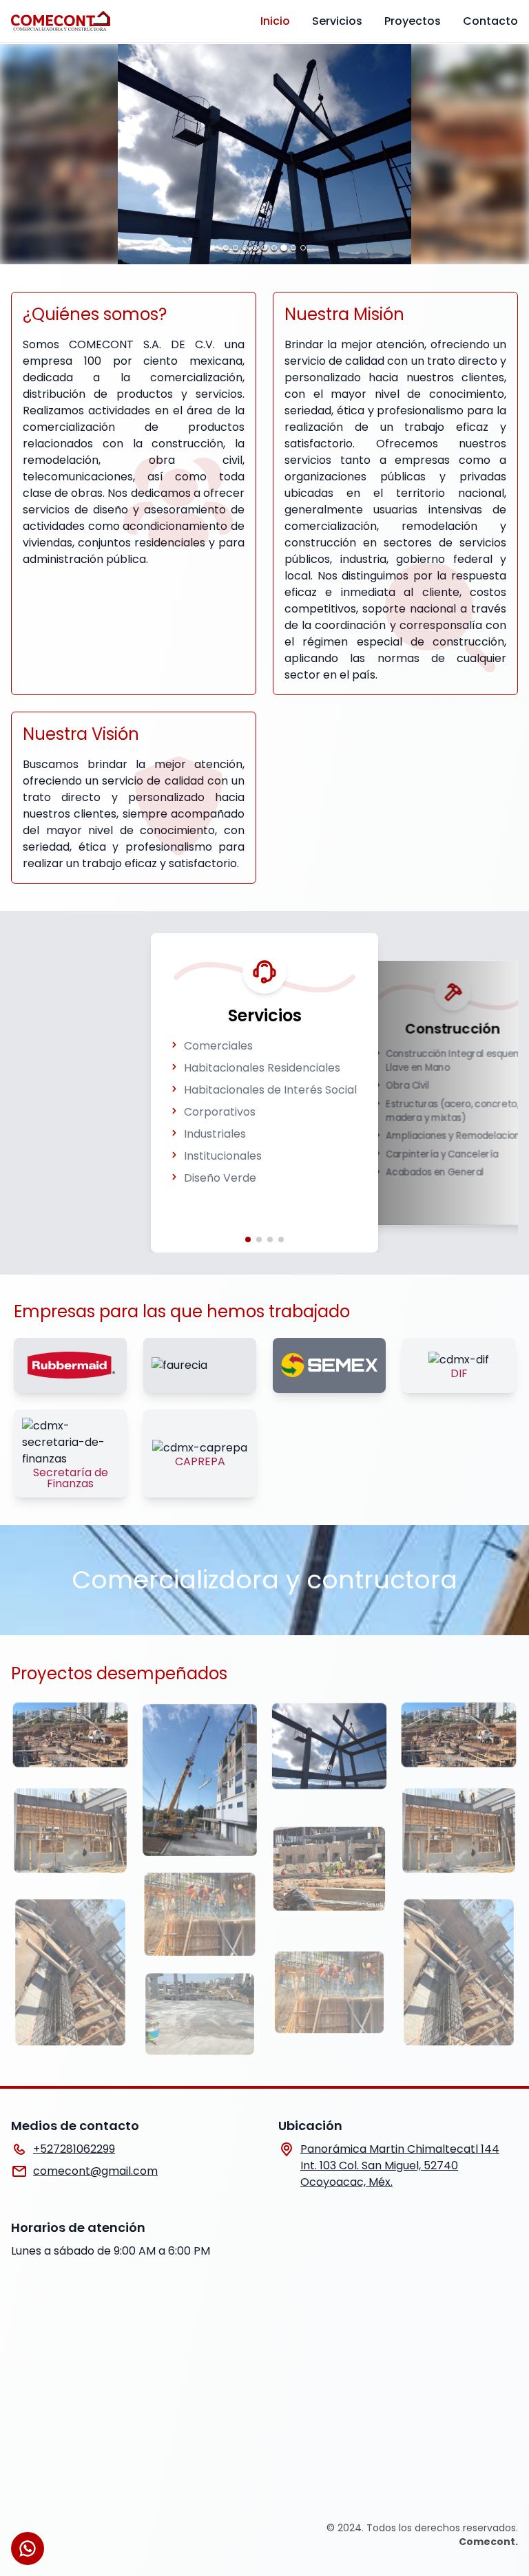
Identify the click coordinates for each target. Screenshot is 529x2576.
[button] (264, 154)
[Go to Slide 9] (303, 248)
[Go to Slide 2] (236, 248)
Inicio (275, 21)
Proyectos (413, 21)
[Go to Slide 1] (226, 248)
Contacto (490, 21)
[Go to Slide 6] (274, 248)
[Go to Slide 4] (255, 248)
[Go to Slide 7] (284, 248)
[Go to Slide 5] (264, 248)
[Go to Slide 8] (293, 248)
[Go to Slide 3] (245, 248)
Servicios (337, 21)
